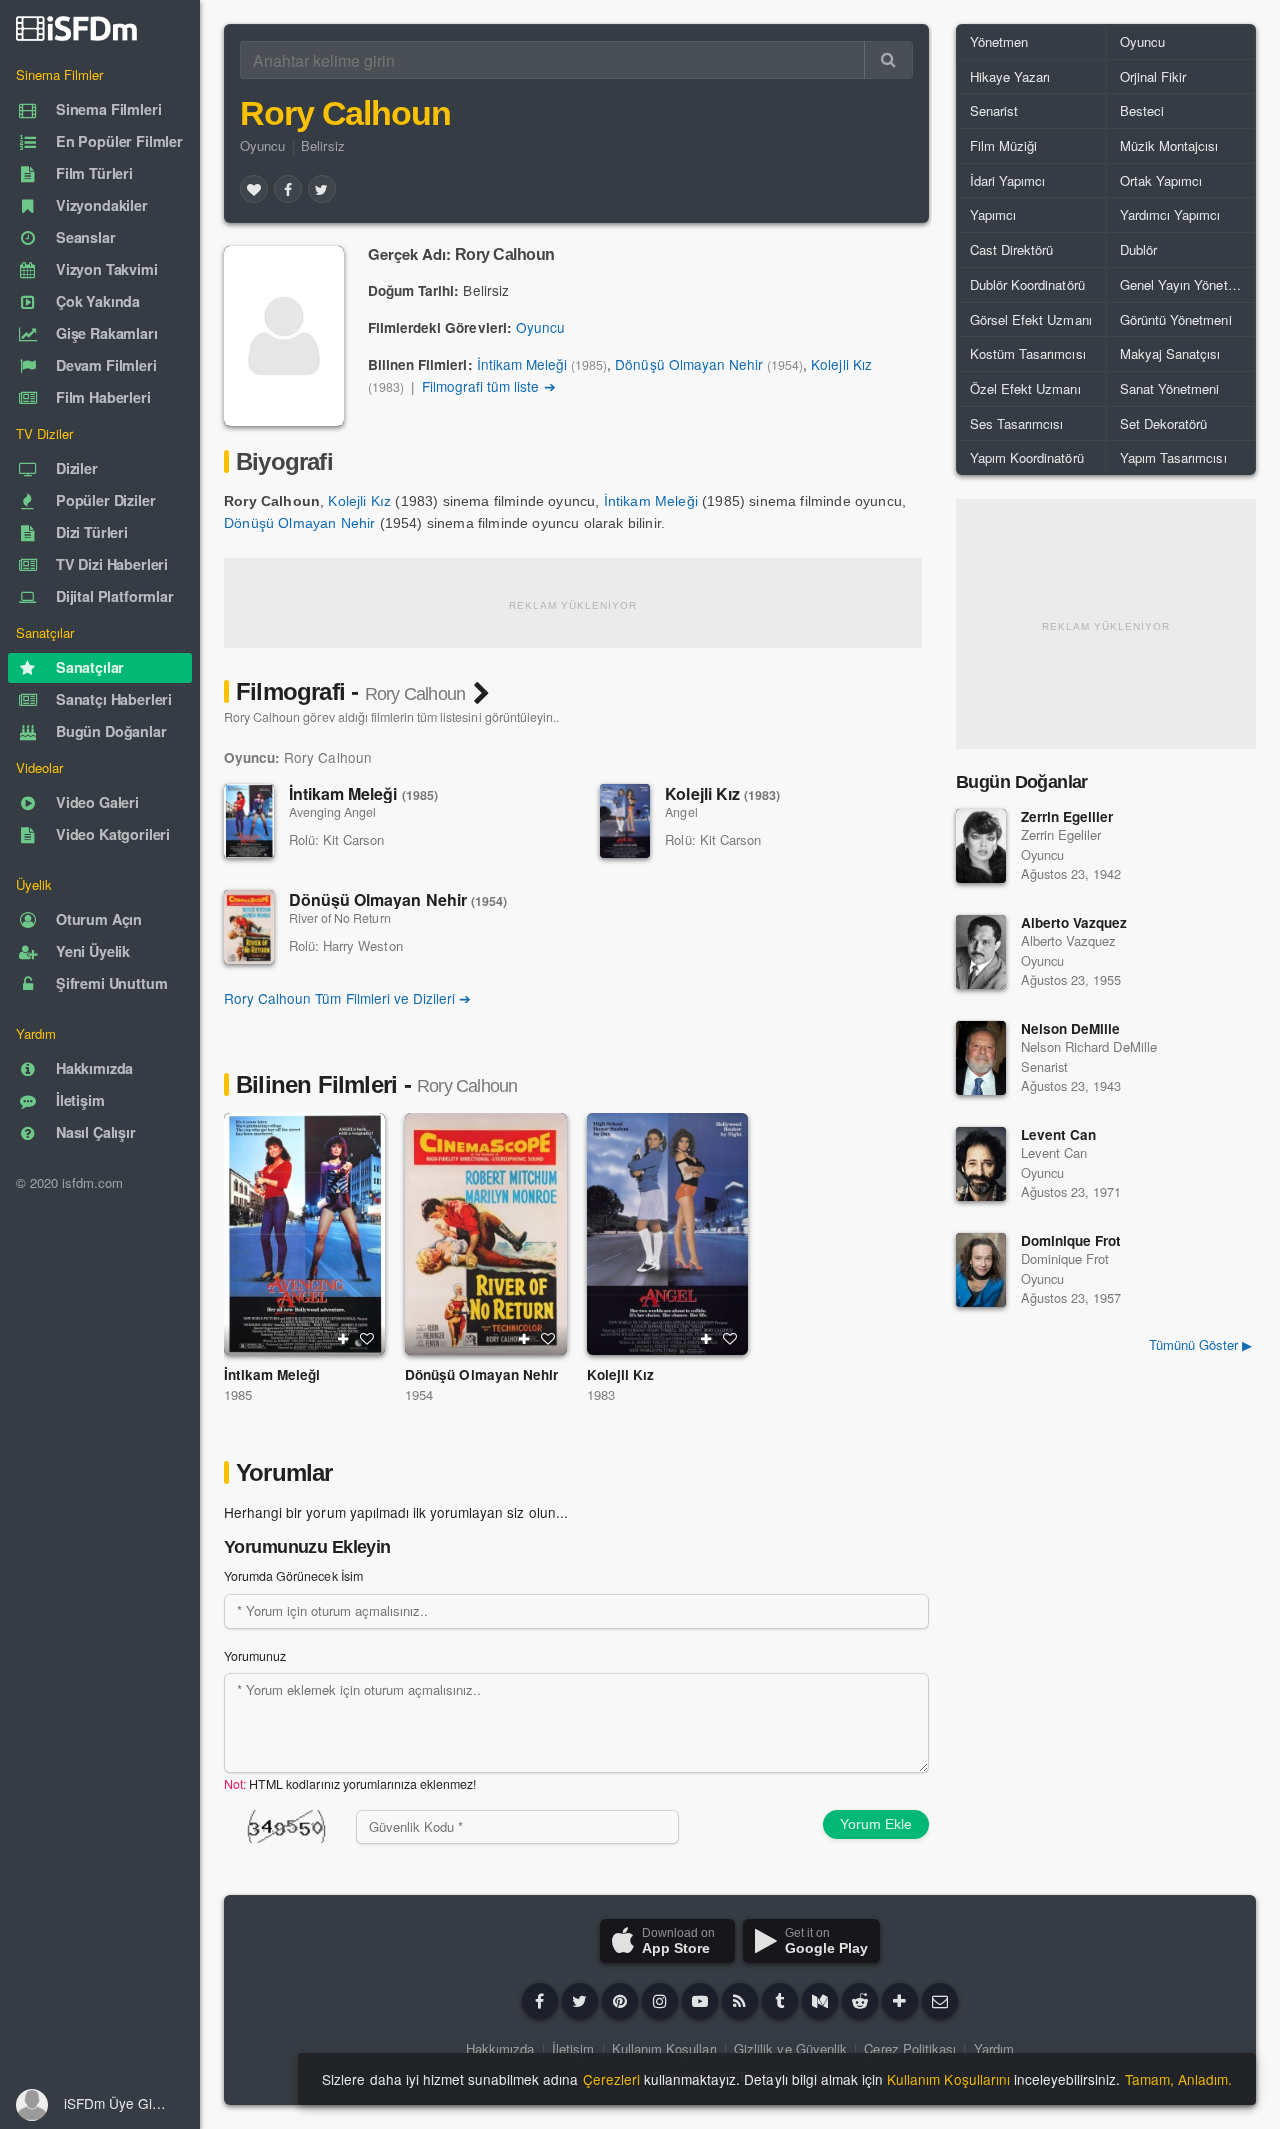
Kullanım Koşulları (664, 2048)
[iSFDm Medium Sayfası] (820, 2001)
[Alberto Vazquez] (981, 952)
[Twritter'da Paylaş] (322, 189)
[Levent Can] (981, 1164)
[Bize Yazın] (940, 2001)
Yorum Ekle (876, 1824)
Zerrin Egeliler (1067, 816)
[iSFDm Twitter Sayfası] (580, 2001)
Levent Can (1058, 1134)
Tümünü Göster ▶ (1200, 1344)
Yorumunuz (255, 1656)
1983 (601, 1394)
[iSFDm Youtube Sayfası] (700, 2001)
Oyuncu (262, 145)
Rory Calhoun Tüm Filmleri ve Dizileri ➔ (347, 998)
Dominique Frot (1071, 1240)
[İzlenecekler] (343, 1339)
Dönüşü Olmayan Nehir (689, 364)
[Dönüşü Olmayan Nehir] (249, 927)
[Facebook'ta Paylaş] (288, 189)
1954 (419, 1394)
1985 (238, 1394)
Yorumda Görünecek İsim (293, 1576)
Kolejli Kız (841, 364)
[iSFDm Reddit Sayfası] (860, 2001)
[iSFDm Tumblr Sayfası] (780, 2001)
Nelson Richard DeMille (1089, 1046)
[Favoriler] (254, 189)
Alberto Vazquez (1074, 922)
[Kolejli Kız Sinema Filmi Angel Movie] (667, 1234)
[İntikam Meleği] (249, 821)
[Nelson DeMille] (981, 1058)
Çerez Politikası (910, 2048)
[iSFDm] (76, 28)
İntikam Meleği (522, 364)
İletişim (573, 2048)
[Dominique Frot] (981, 1270)
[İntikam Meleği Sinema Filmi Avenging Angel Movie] (304, 1234)
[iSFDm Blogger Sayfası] (740, 2001)
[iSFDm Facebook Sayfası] (540, 2001)
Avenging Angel (332, 812)
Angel (681, 812)
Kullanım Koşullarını (948, 2079)
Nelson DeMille (1070, 1028)
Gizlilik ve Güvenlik (790, 2048)
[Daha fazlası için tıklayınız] (900, 2001)
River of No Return (340, 918)
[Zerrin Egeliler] (981, 846)
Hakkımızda (500, 2048)
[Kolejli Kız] (625, 821)
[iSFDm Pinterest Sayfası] (620, 2001)
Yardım (994, 2048)
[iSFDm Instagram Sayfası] (660, 2001)
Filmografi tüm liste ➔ (489, 386)
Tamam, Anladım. (1178, 2079)
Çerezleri (611, 2079)
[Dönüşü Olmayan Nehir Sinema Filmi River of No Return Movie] (485, 1234)
